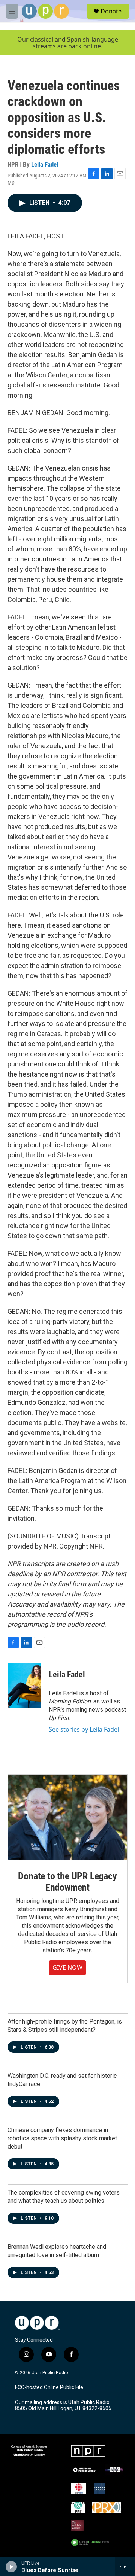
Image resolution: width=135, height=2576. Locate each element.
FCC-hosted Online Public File (49, 2388)
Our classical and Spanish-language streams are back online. (68, 43)
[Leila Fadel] (24, 1686)
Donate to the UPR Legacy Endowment (67, 1882)
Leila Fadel (45, 164)
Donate (111, 11)
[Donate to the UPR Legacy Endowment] (67, 1817)
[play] (11, 2567)
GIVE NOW (67, 1967)
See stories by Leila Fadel (84, 1729)
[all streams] (125, 2567)
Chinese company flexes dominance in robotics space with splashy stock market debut (62, 2138)
